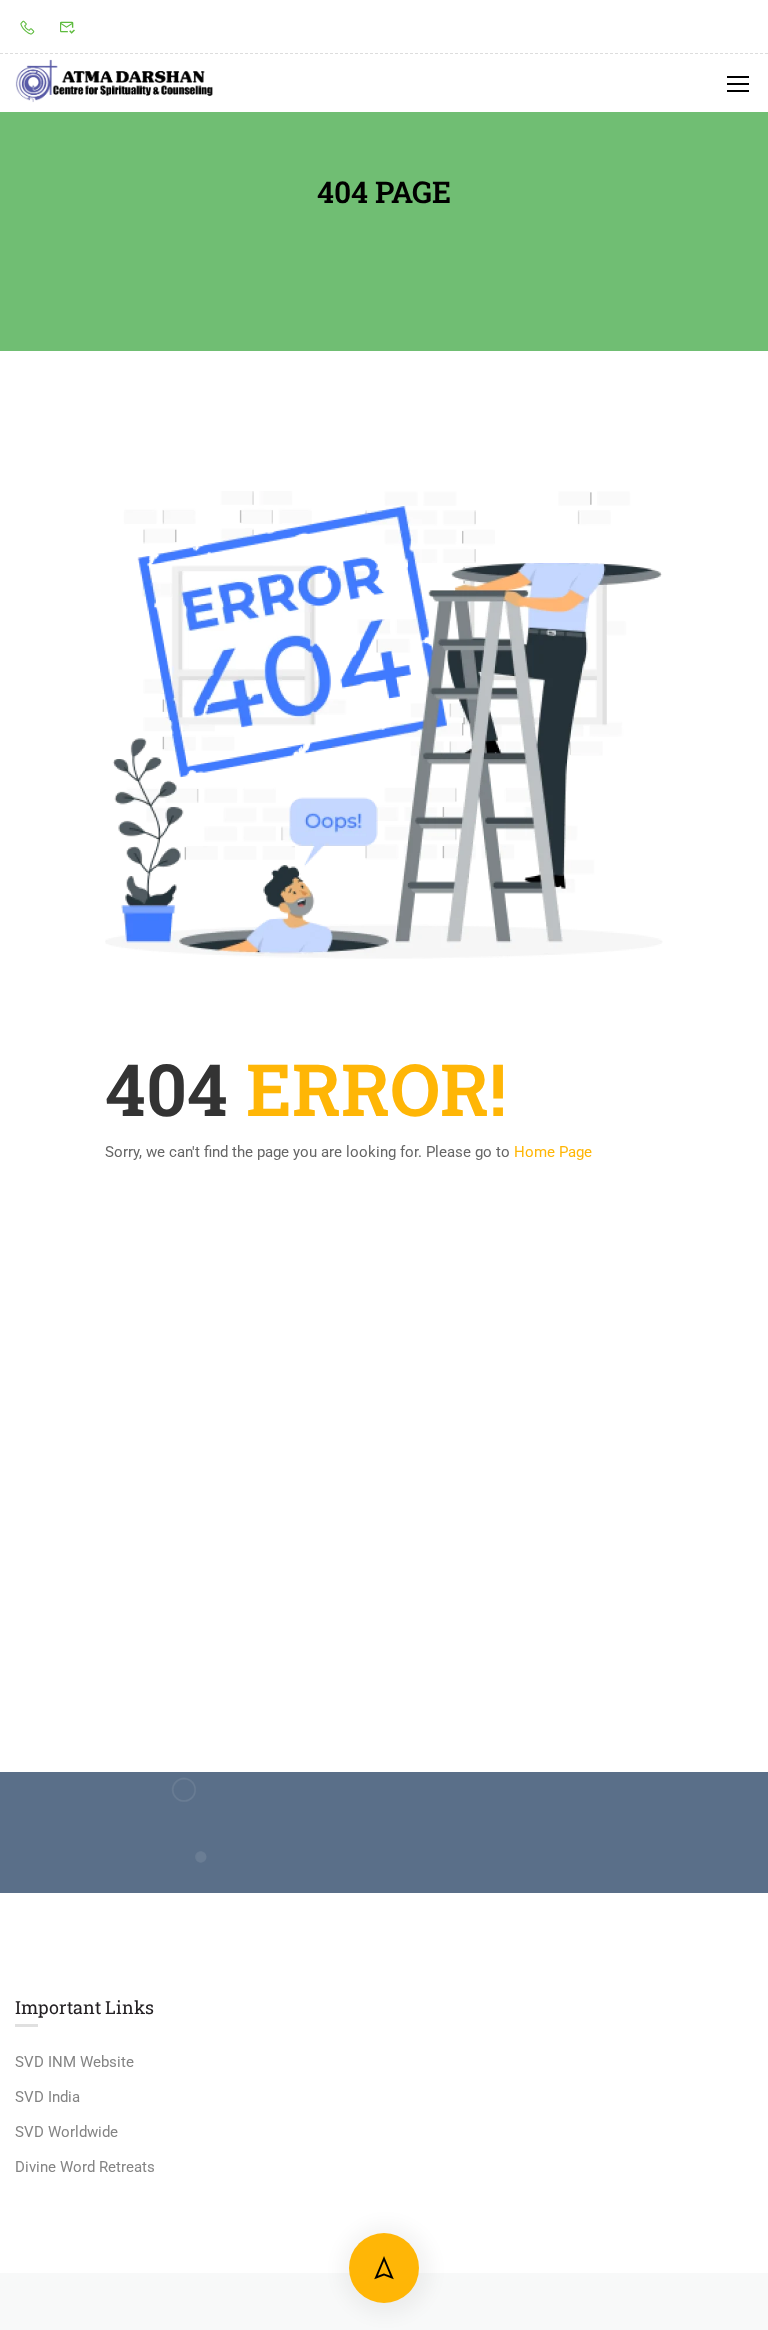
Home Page (553, 1152)
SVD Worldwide (66, 2132)
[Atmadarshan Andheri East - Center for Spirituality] (115, 83)
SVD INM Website (74, 2062)
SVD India (47, 2097)
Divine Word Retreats (85, 2167)
